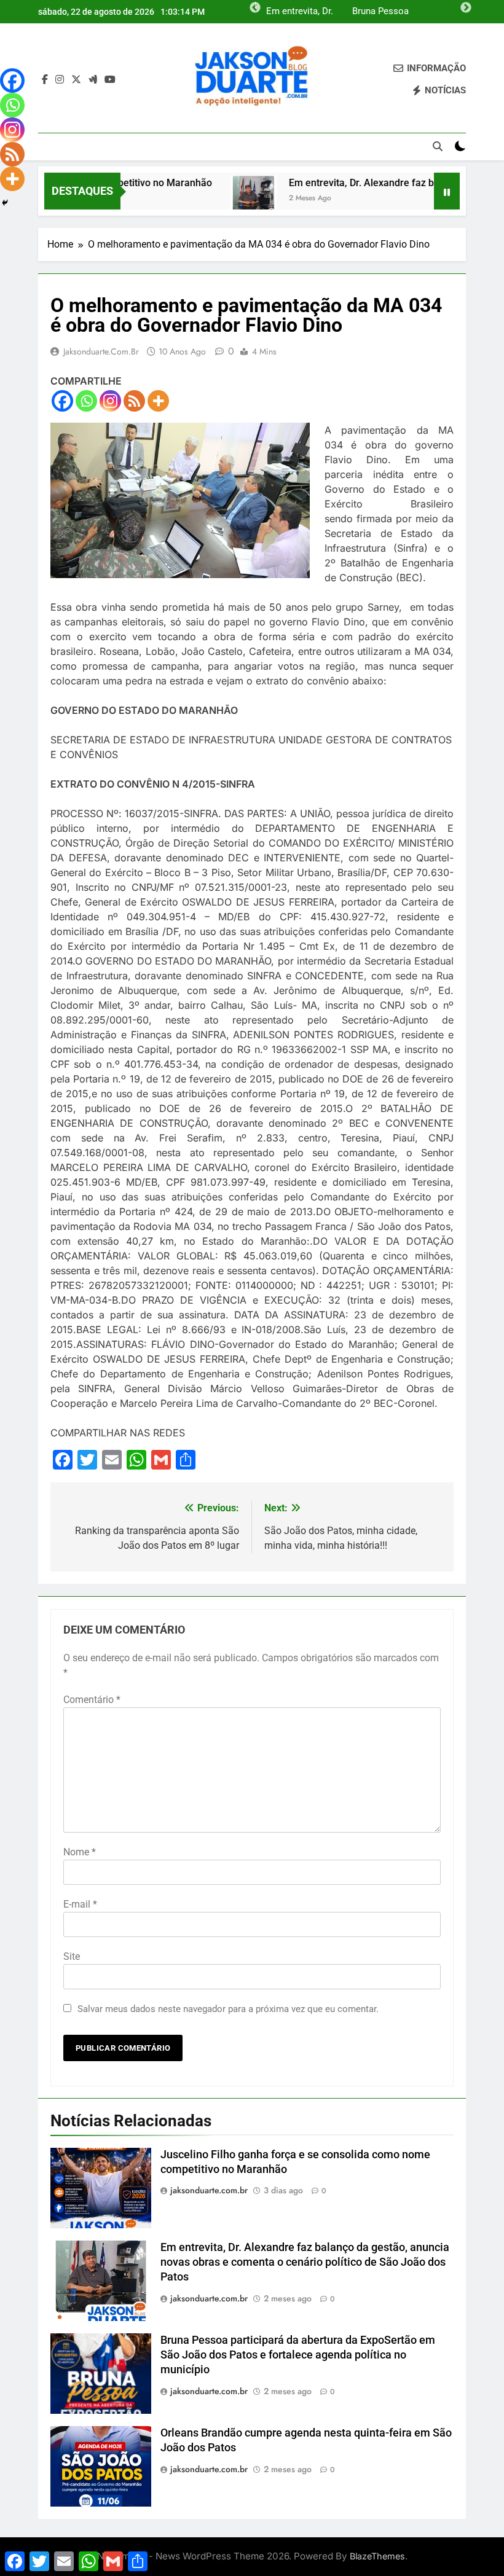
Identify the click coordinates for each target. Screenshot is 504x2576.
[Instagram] (110, 401)
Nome (80, 1852)
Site (72, 1956)
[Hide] (5, 203)
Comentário (92, 1700)
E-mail (80, 1904)
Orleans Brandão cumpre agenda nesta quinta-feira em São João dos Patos (297, 12)
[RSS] (134, 401)
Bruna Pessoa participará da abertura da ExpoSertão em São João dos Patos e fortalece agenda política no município (298, 2355)
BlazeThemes (377, 2556)
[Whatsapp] (86, 401)
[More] (158, 401)
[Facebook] (62, 401)
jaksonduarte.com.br (101, 351)
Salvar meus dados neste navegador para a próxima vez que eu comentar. (228, 2009)
